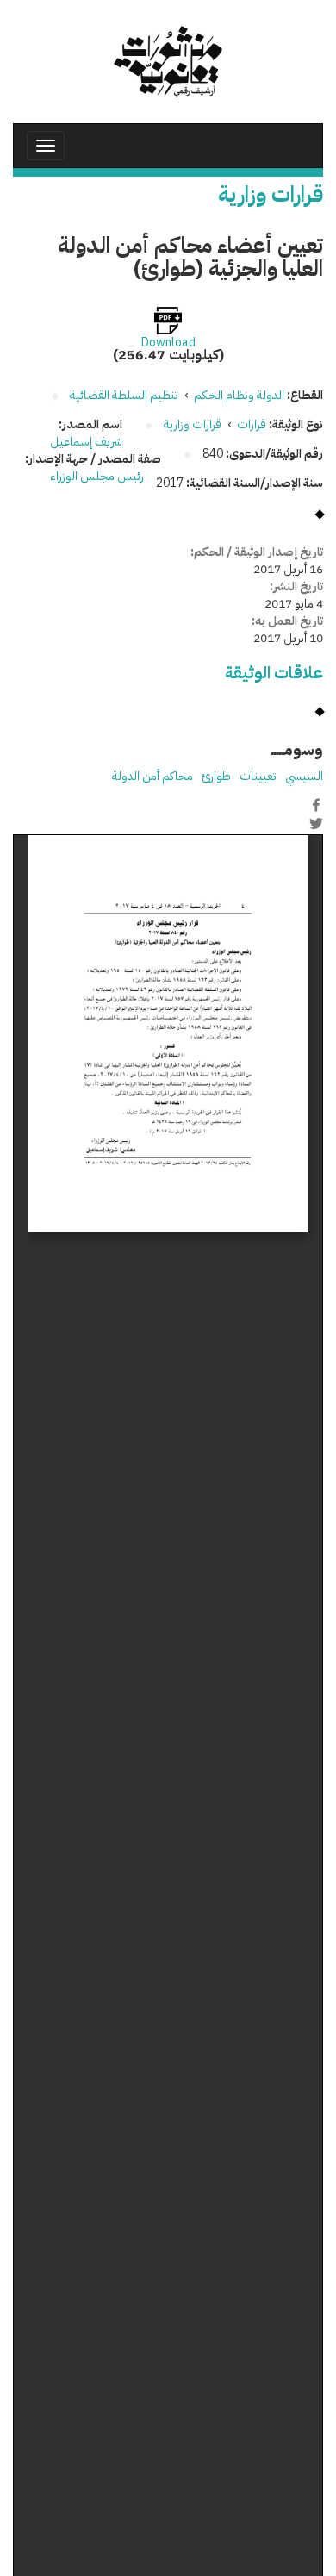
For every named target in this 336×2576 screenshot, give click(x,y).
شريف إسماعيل (86, 442)
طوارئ (216, 776)
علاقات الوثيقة (274, 673)
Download (168, 343)
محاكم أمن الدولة (152, 776)
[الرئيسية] (168, 62)
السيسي (304, 776)
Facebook (316, 805)
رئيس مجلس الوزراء (97, 476)
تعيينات (258, 776)
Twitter (316, 823)
